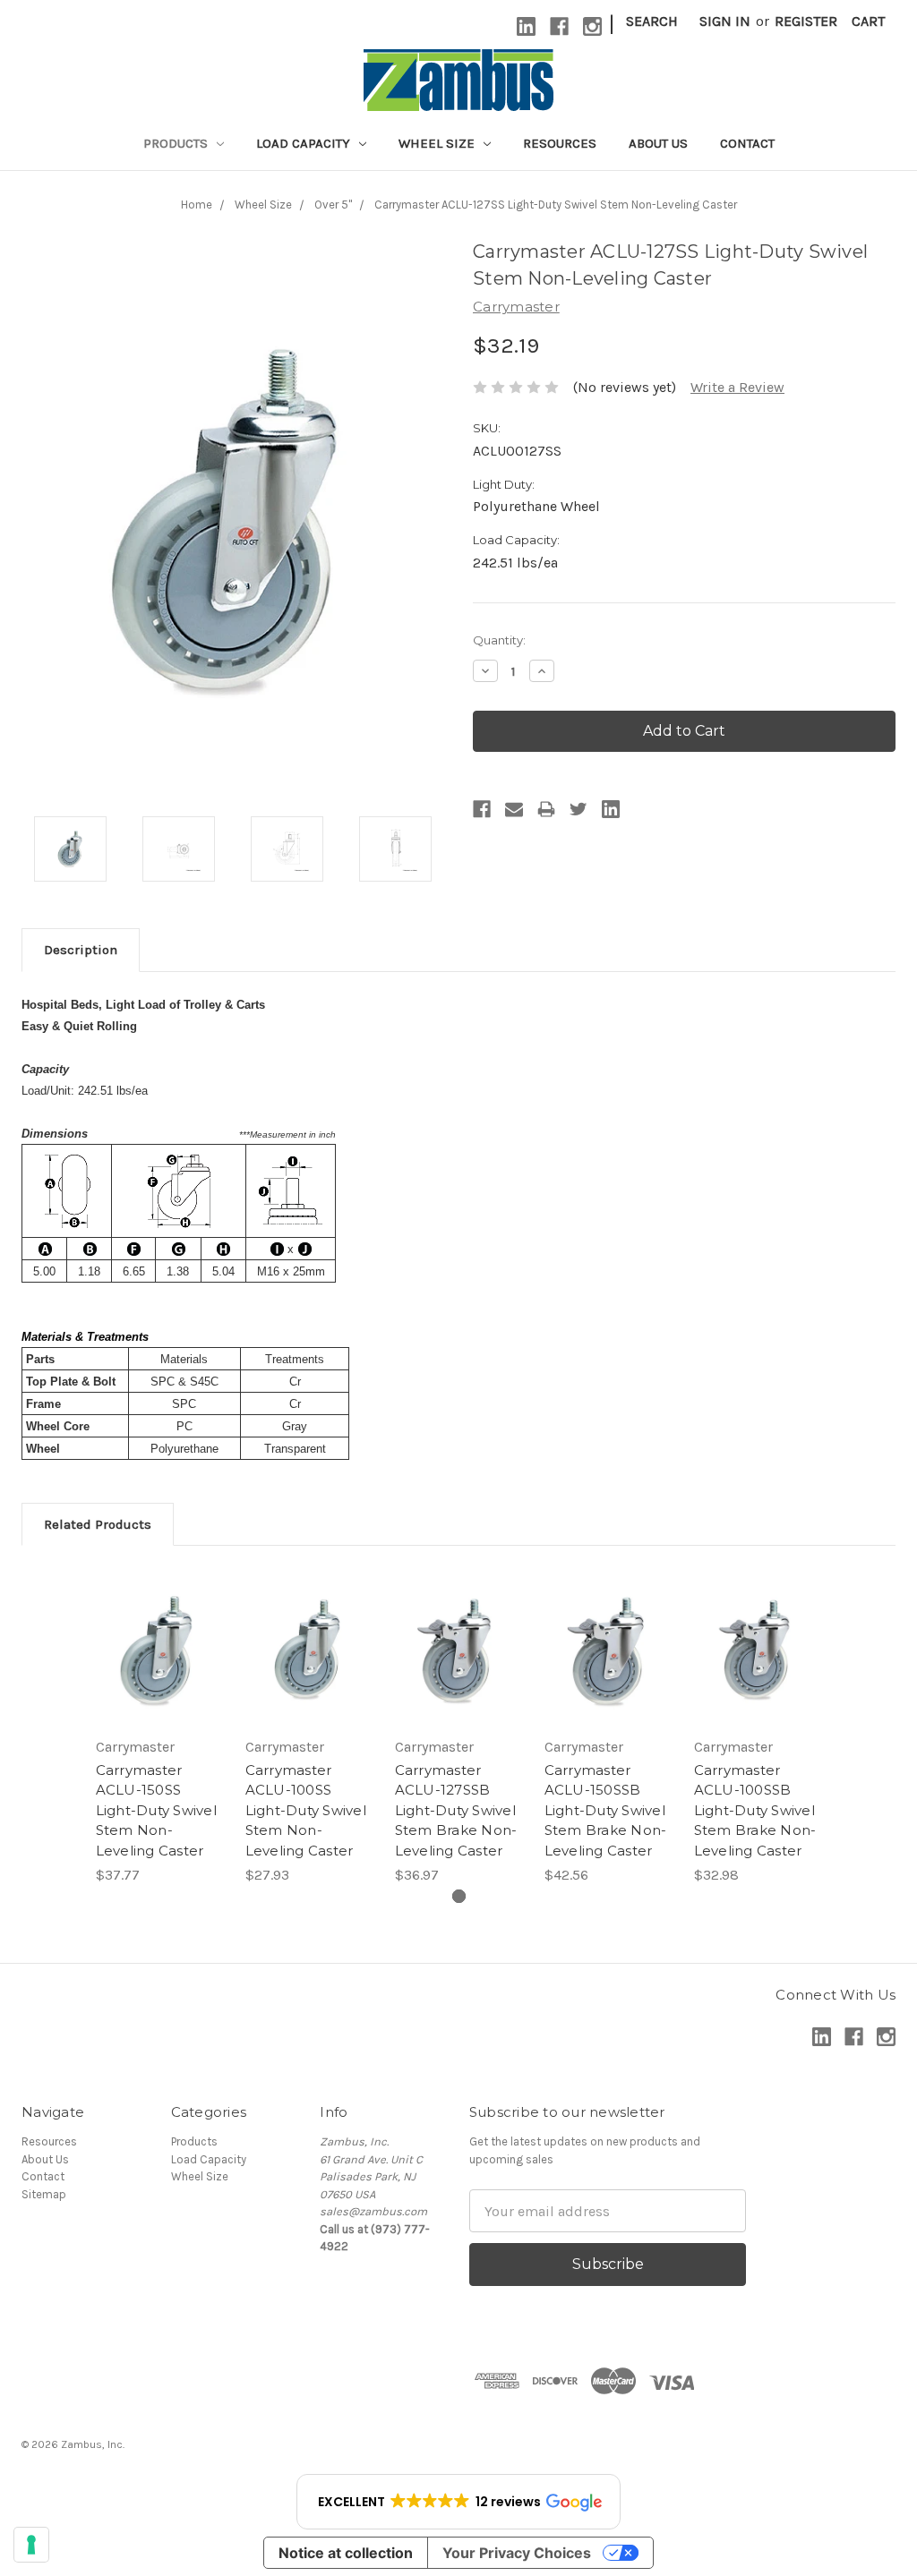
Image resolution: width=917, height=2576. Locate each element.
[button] (458, 2502)
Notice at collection (346, 2553)
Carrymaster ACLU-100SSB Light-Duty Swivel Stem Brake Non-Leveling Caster (755, 1810)
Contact (747, 143)
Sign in (725, 21)
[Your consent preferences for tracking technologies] (31, 2545)
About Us (658, 143)
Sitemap (44, 2194)
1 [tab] (459, 1896)
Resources (560, 143)
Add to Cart (160, 1651)
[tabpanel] (160, 1727)
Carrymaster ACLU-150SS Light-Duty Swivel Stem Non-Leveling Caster (156, 1810)
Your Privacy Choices (517, 2553)
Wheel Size (438, 143)
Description (81, 950)
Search (652, 21)
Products (177, 143)
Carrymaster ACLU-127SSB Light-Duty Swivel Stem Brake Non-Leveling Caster (456, 1810)
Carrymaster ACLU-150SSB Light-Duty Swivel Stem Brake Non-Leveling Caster (606, 1810)
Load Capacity (305, 143)
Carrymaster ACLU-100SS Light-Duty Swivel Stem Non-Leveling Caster (306, 1810)
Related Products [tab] (98, 1524)
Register (806, 21)
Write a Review (737, 387)
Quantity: (499, 640)
